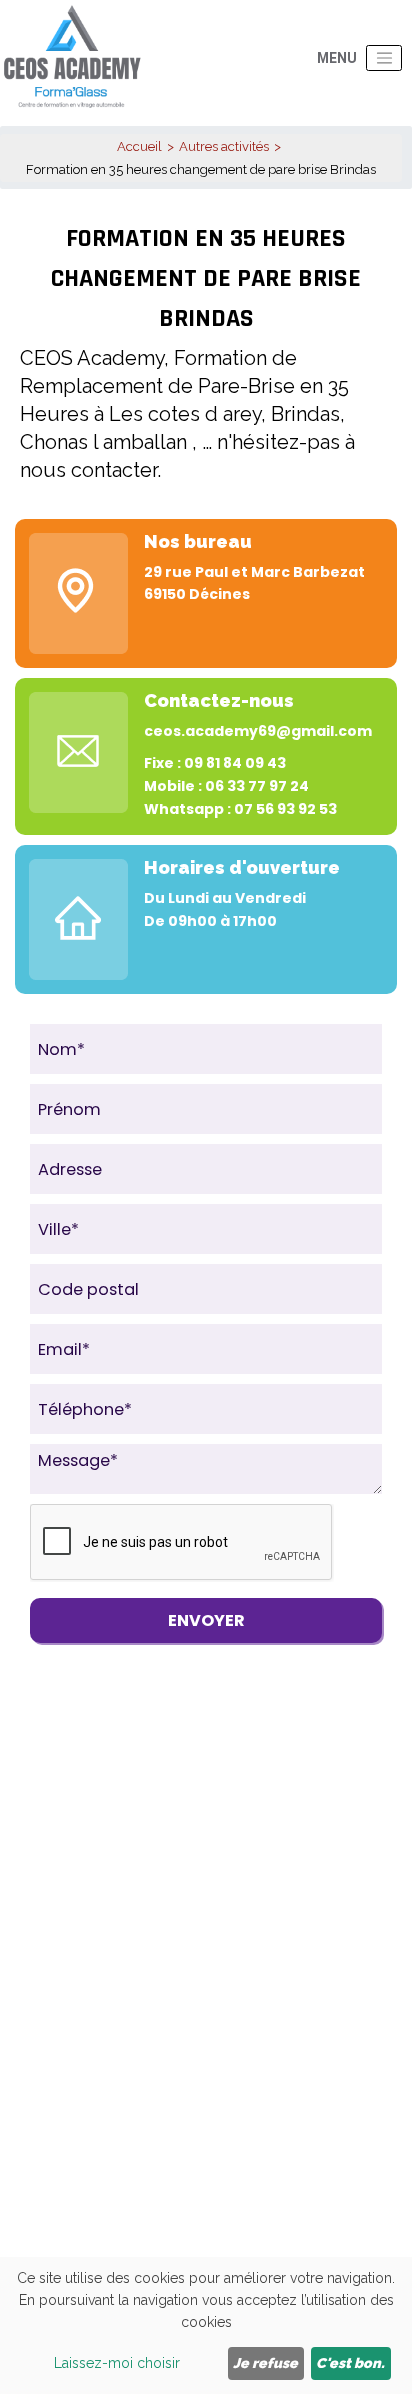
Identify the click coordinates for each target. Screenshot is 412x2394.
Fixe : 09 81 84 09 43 (215, 763)
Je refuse (265, 2363)
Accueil (139, 146)
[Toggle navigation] (384, 58)
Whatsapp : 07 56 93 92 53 (240, 809)
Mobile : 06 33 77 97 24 (226, 786)
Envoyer (206, 1620)
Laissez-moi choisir (117, 2363)
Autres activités (224, 146)
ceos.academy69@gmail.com (258, 731)
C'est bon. (350, 2363)
